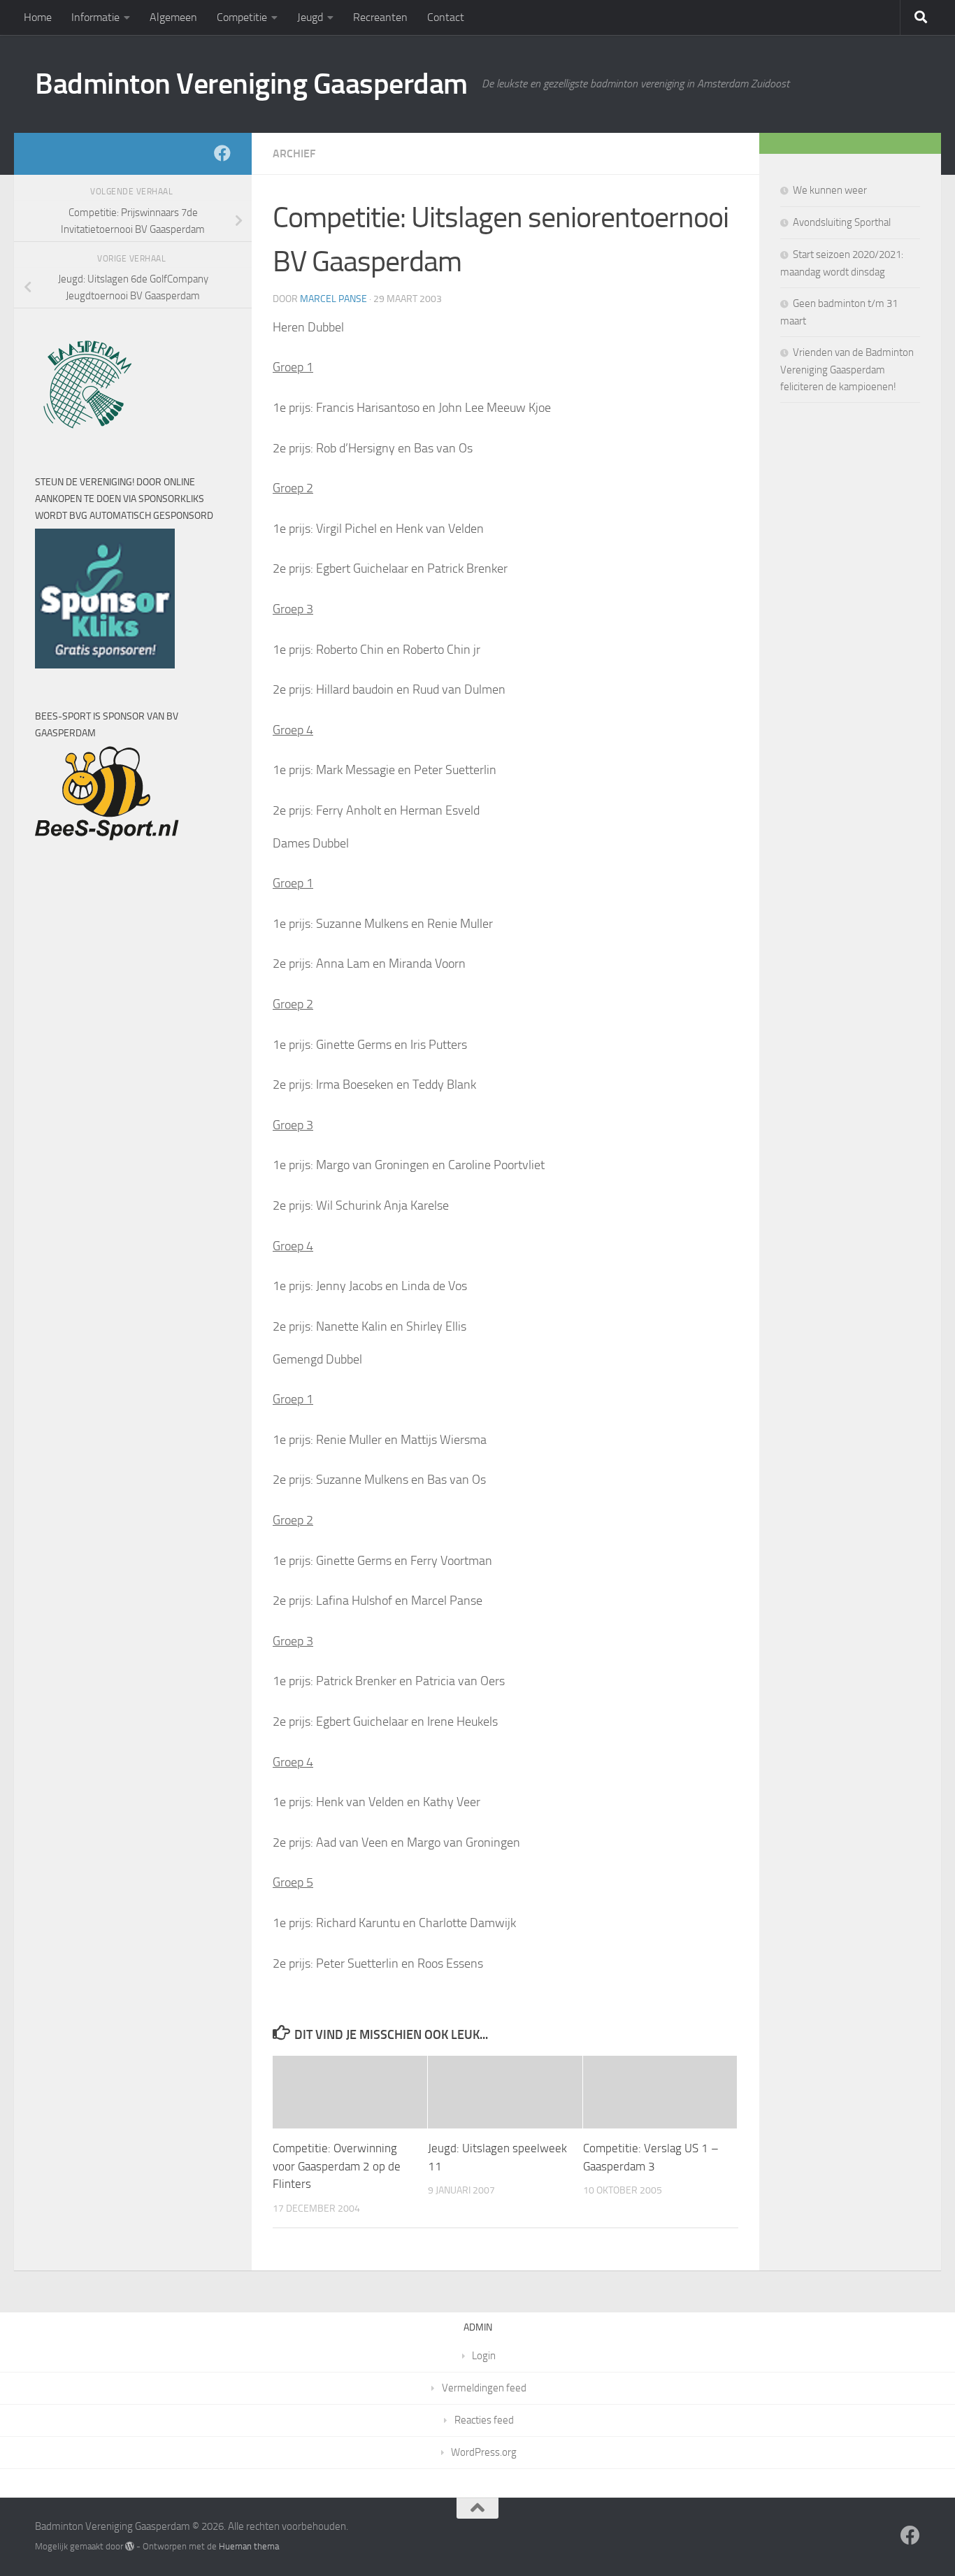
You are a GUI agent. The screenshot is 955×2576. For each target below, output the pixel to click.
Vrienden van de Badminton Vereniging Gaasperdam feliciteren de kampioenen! (847, 370)
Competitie (242, 17)
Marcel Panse (333, 299)
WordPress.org (484, 2452)
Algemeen (173, 17)
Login (484, 2356)
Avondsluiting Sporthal (842, 222)
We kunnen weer (830, 190)
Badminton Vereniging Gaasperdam (251, 84)
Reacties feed (484, 2420)
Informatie (95, 17)
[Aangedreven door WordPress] (130, 2546)
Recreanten (380, 17)
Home (38, 17)
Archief (294, 153)
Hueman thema (249, 2546)
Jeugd (310, 17)
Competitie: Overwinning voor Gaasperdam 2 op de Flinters (337, 2166)
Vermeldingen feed (484, 2388)
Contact (446, 17)
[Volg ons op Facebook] (222, 153)
